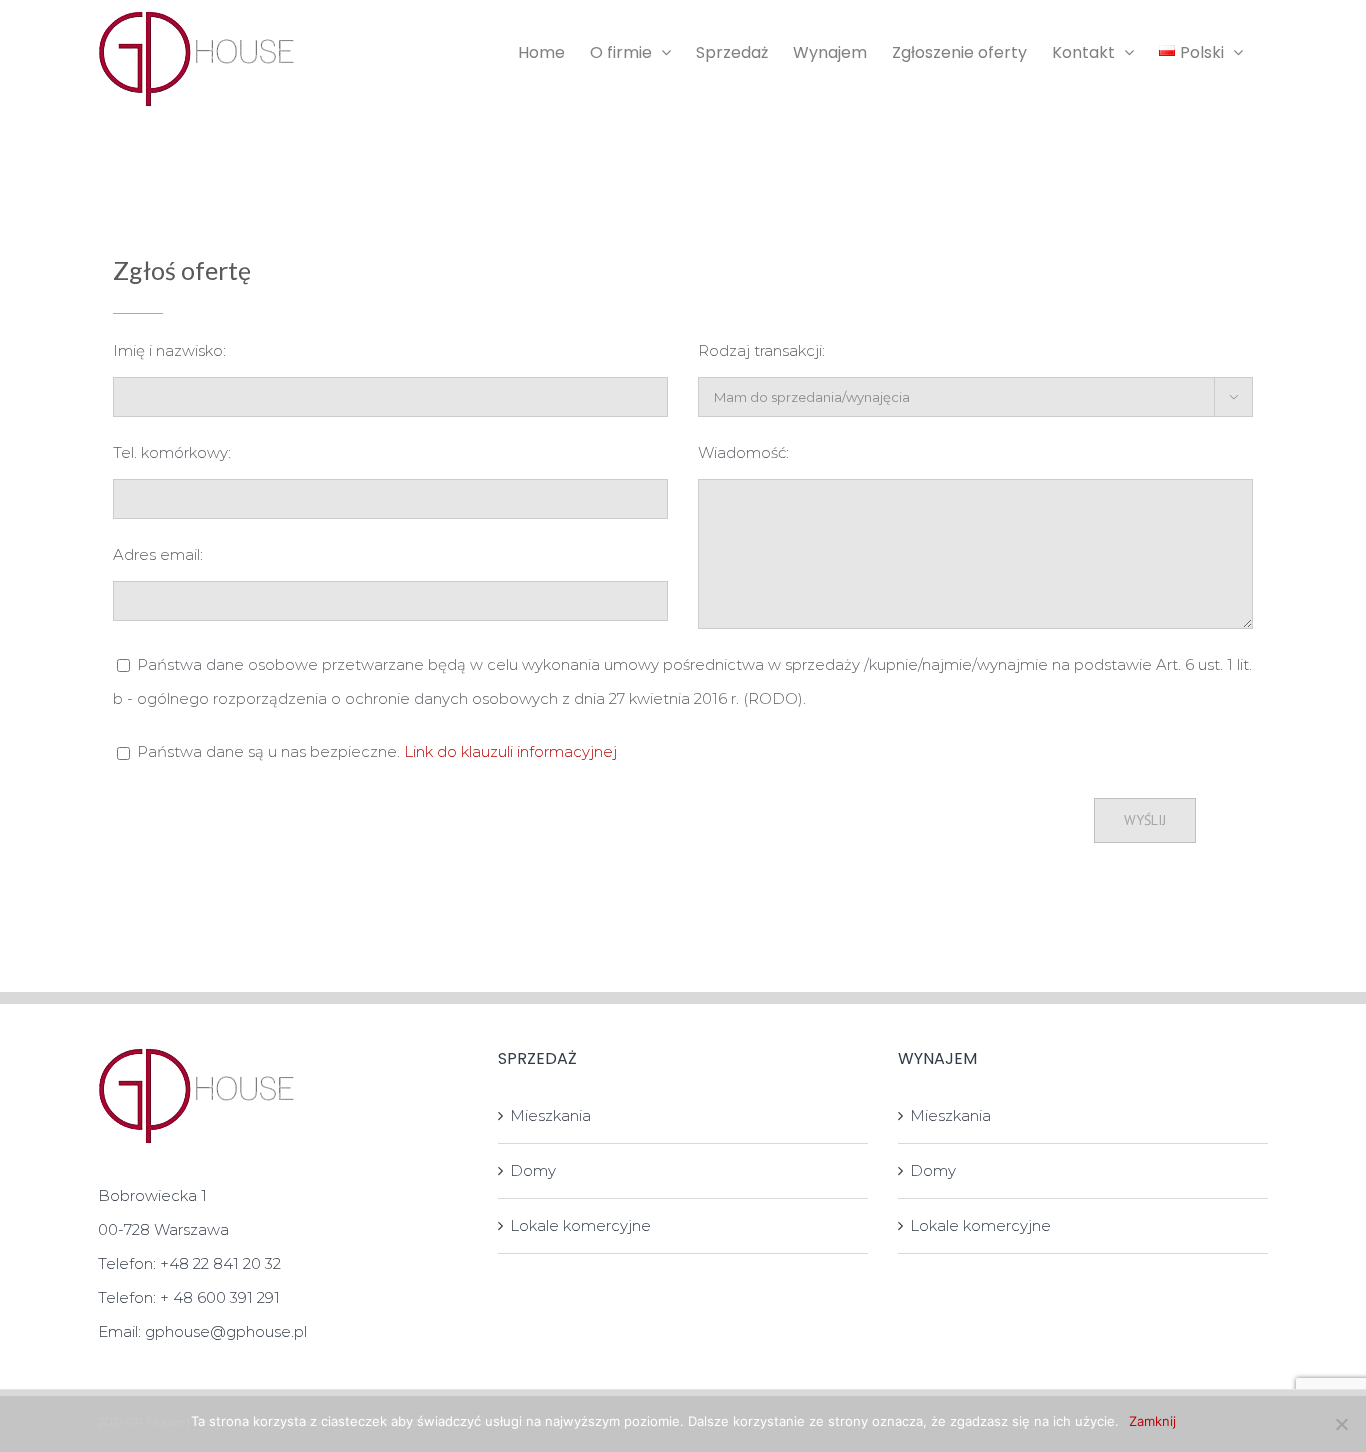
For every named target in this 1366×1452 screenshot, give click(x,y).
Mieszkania (550, 1115)
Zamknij (1152, 1421)
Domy (533, 1170)
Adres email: (158, 554)
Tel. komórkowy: (172, 452)
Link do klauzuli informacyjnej (510, 751)
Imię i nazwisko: (169, 350)
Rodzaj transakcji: (761, 350)
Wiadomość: (743, 452)
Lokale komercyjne (580, 1225)
